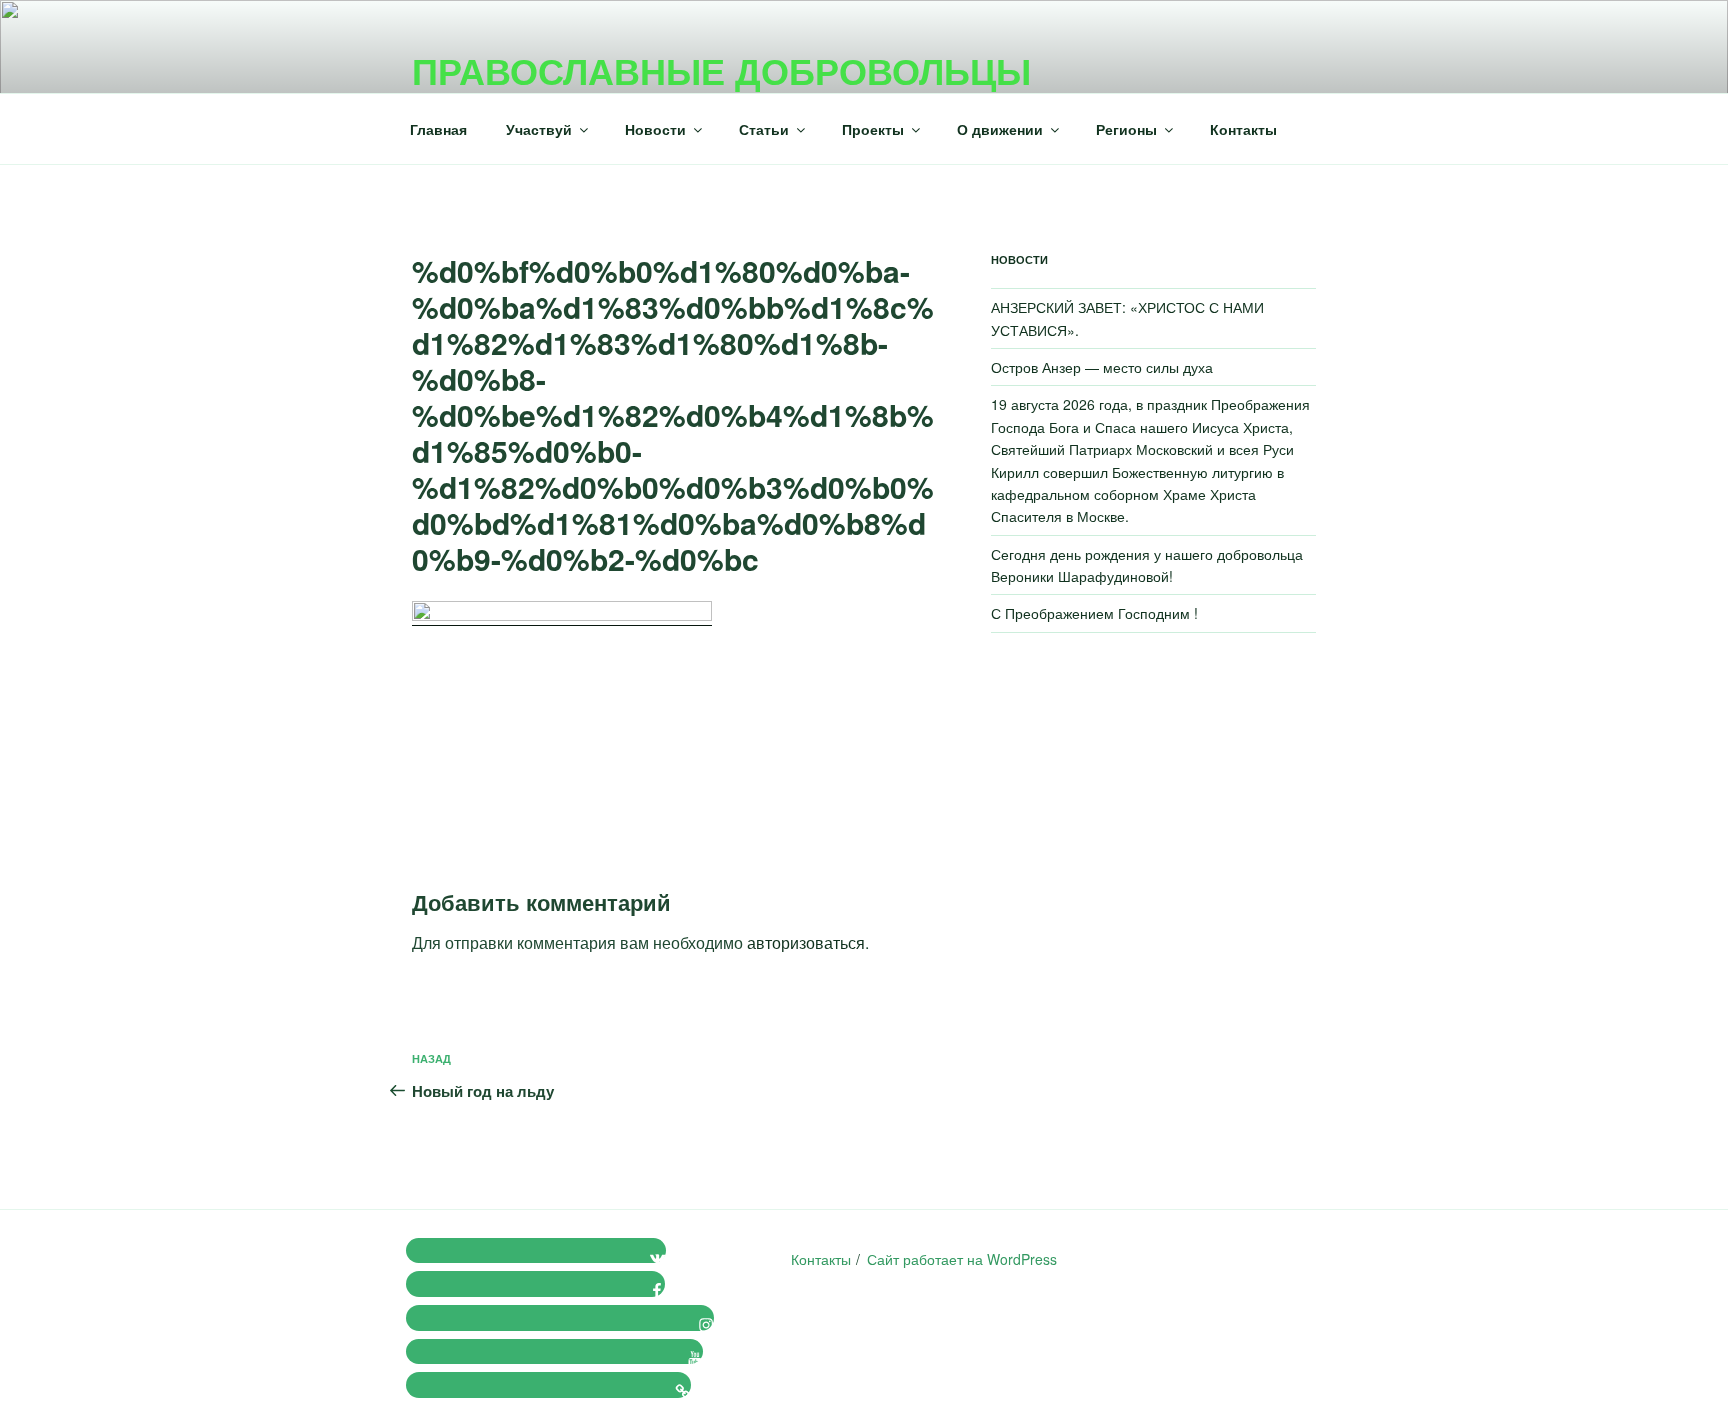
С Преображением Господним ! (1094, 613)
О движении (1000, 129)
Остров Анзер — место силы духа (1102, 367)
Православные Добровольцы (721, 70)
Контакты (1243, 129)
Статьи (764, 129)
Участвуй (539, 129)
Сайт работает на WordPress (962, 1259)
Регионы (1126, 129)
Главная (438, 129)
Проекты (873, 129)
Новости (655, 129)
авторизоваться (806, 942)
